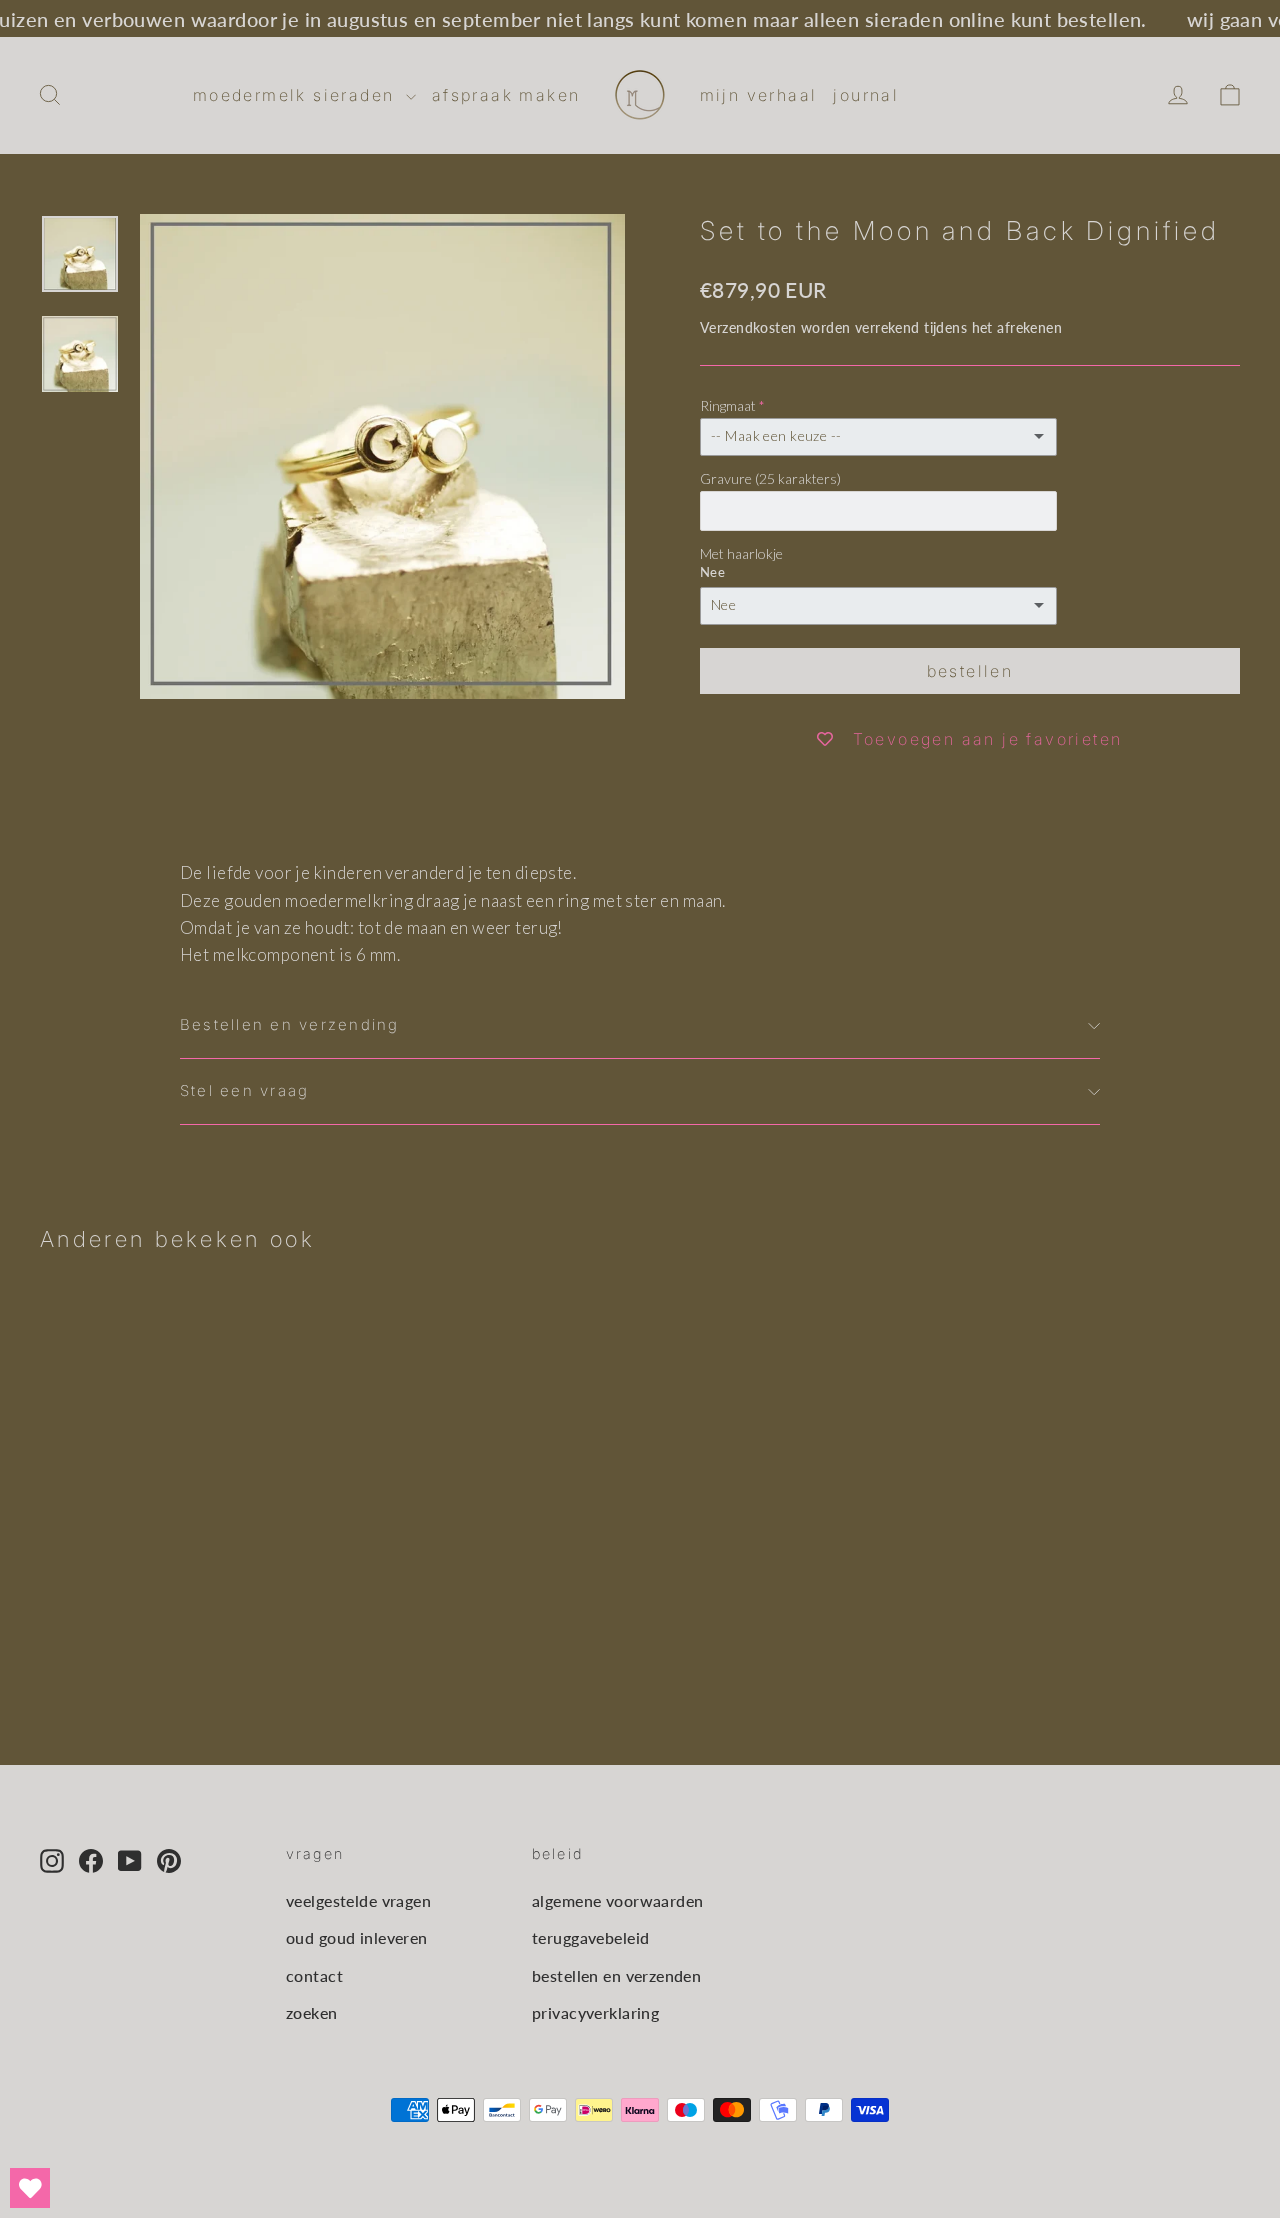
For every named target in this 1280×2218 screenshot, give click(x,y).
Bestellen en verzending (290, 1025)
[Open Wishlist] (30, 2188)
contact (314, 1975)
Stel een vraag (244, 1091)
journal (866, 95)
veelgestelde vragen (358, 1900)
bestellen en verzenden (616, 1975)
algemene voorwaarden (618, 1900)
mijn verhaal (759, 95)
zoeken (312, 2012)
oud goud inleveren (357, 1937)
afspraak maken (506, 95)
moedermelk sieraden (297, 95)
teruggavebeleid (590, 1937)
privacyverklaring (595, 2012)
